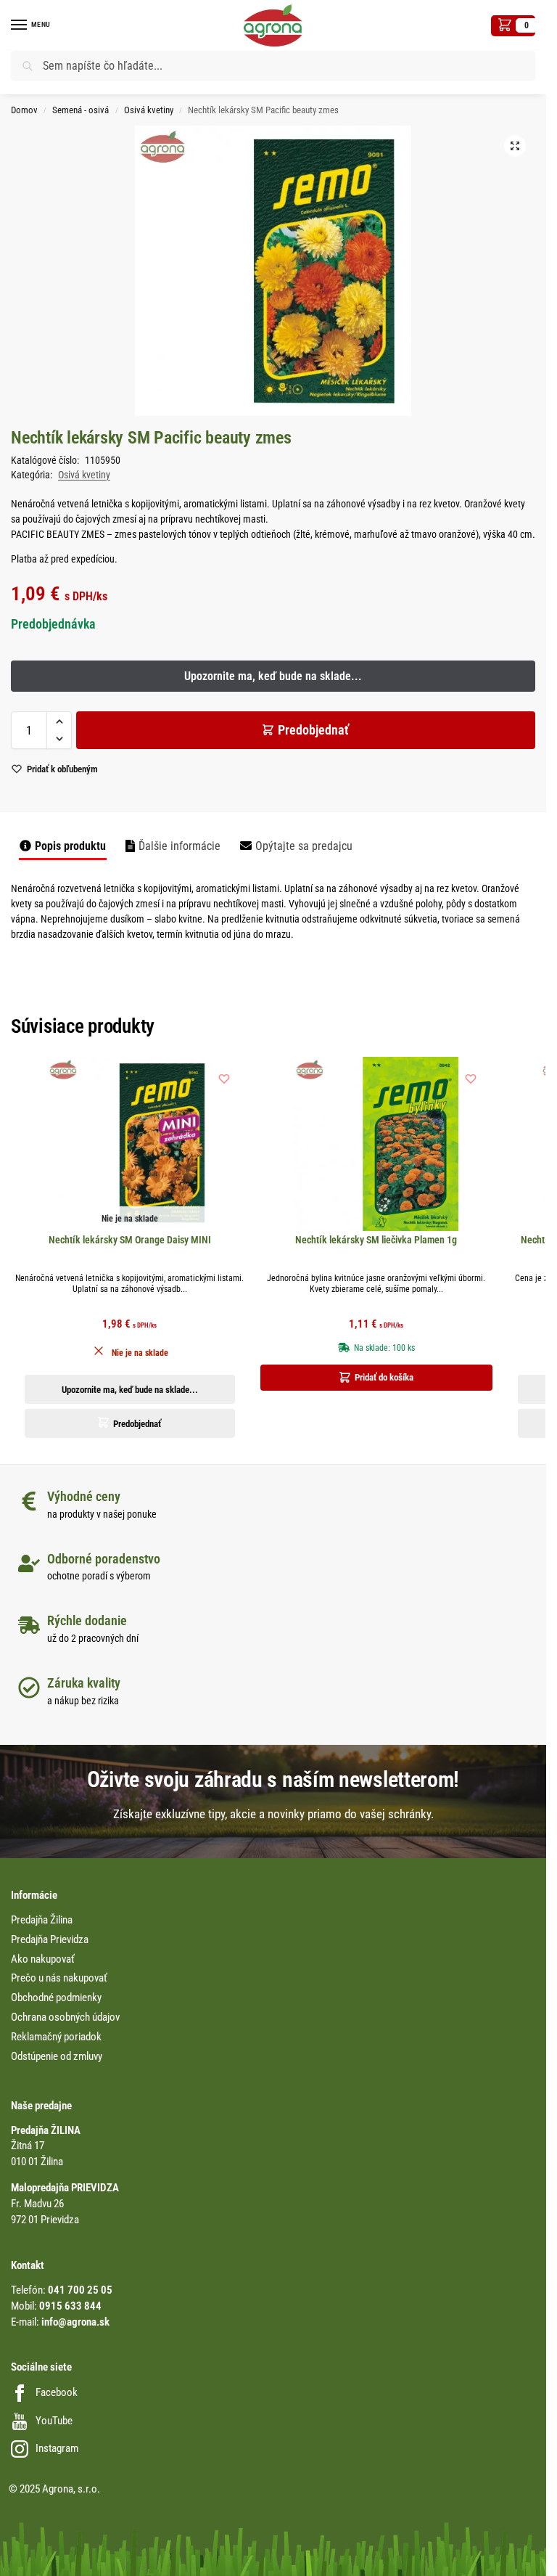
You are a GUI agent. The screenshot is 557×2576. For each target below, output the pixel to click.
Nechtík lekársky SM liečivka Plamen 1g (376, 1240)
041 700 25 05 (80, 2290)
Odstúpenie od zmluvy (57, 2057)
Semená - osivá (81, 110)
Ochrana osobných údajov (65, 2017)
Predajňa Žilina (42, 1920)
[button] (513, 26)
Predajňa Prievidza (50, 1940)
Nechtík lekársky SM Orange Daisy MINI (130, 1240)
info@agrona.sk (75, 2322)
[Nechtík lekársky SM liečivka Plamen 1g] (376, 1144)
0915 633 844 (70, 2306)
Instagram (57, 2449)
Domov (24, 110)
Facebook (57, 2393)
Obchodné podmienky (56, 1998)
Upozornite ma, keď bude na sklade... (130, 1390)
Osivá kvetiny (149, 110)
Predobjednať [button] (137, 1424)
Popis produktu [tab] (70, 846)
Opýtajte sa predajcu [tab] (304, 846)
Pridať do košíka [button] (384, 1377)
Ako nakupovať (43, 1959)
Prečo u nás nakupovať (59, 1978)
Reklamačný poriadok (56, 2037)
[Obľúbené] (224, 1079)
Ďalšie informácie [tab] (180, 846)
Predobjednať (313, 730)
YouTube (54, 2421)
